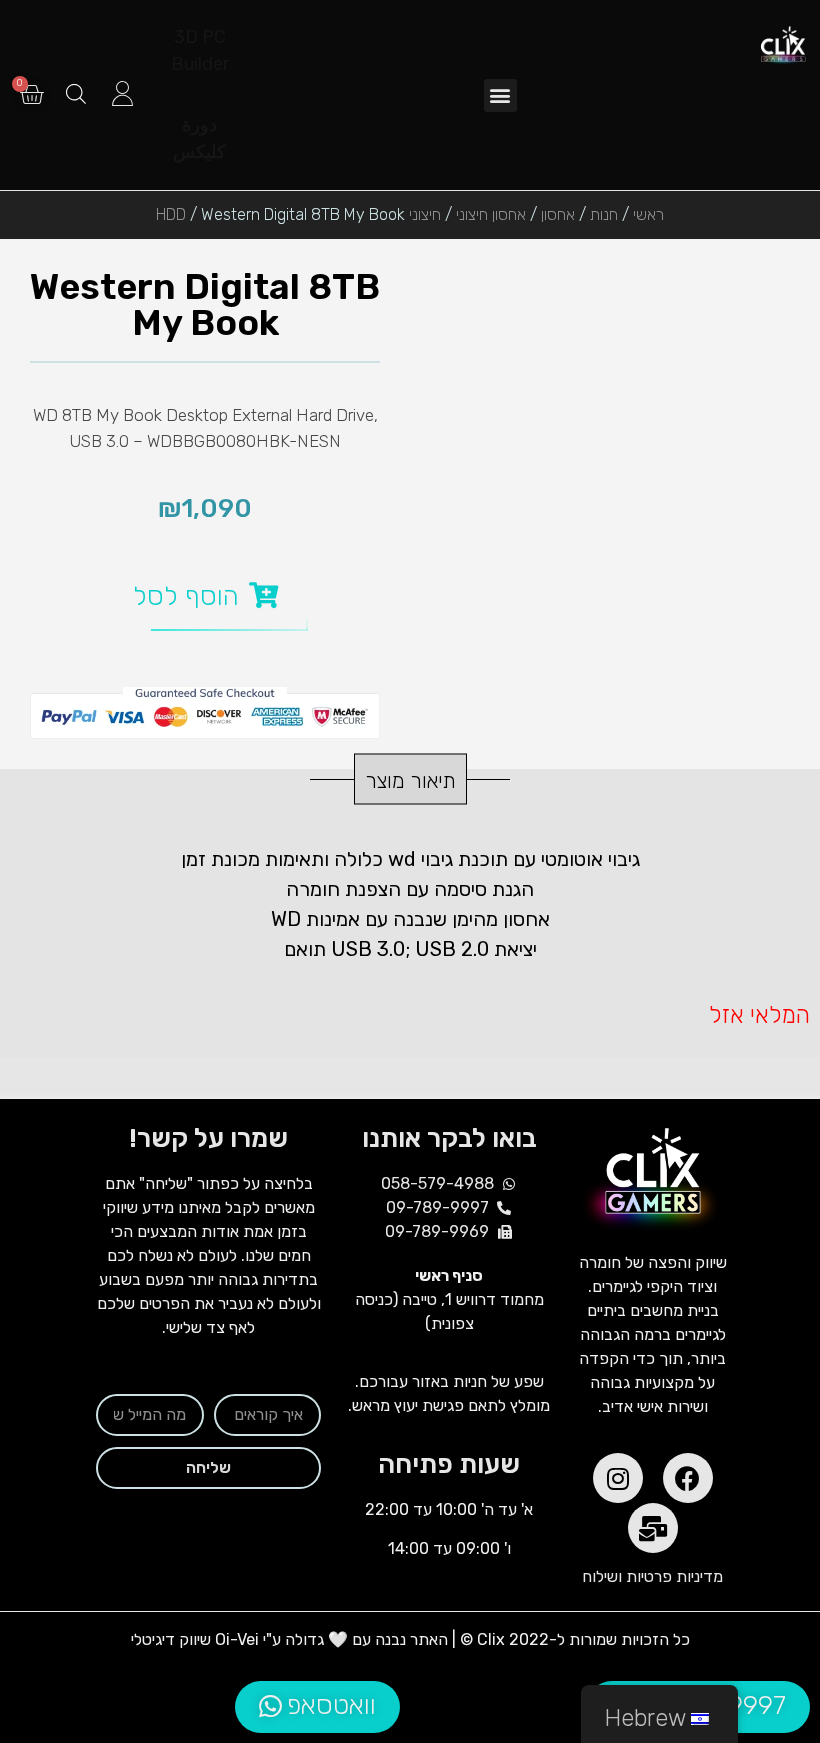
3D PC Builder (200, 50)
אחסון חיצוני (491, 214)
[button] (500, 95)
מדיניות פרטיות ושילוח (652, 1576)
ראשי (648, 214)
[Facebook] (688, 1478)
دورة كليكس (199, 138)
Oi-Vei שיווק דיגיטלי (195, 1639)
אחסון (558, 214)
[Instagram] (618, 1478)
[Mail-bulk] (653, 1528)
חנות (604, 214)
